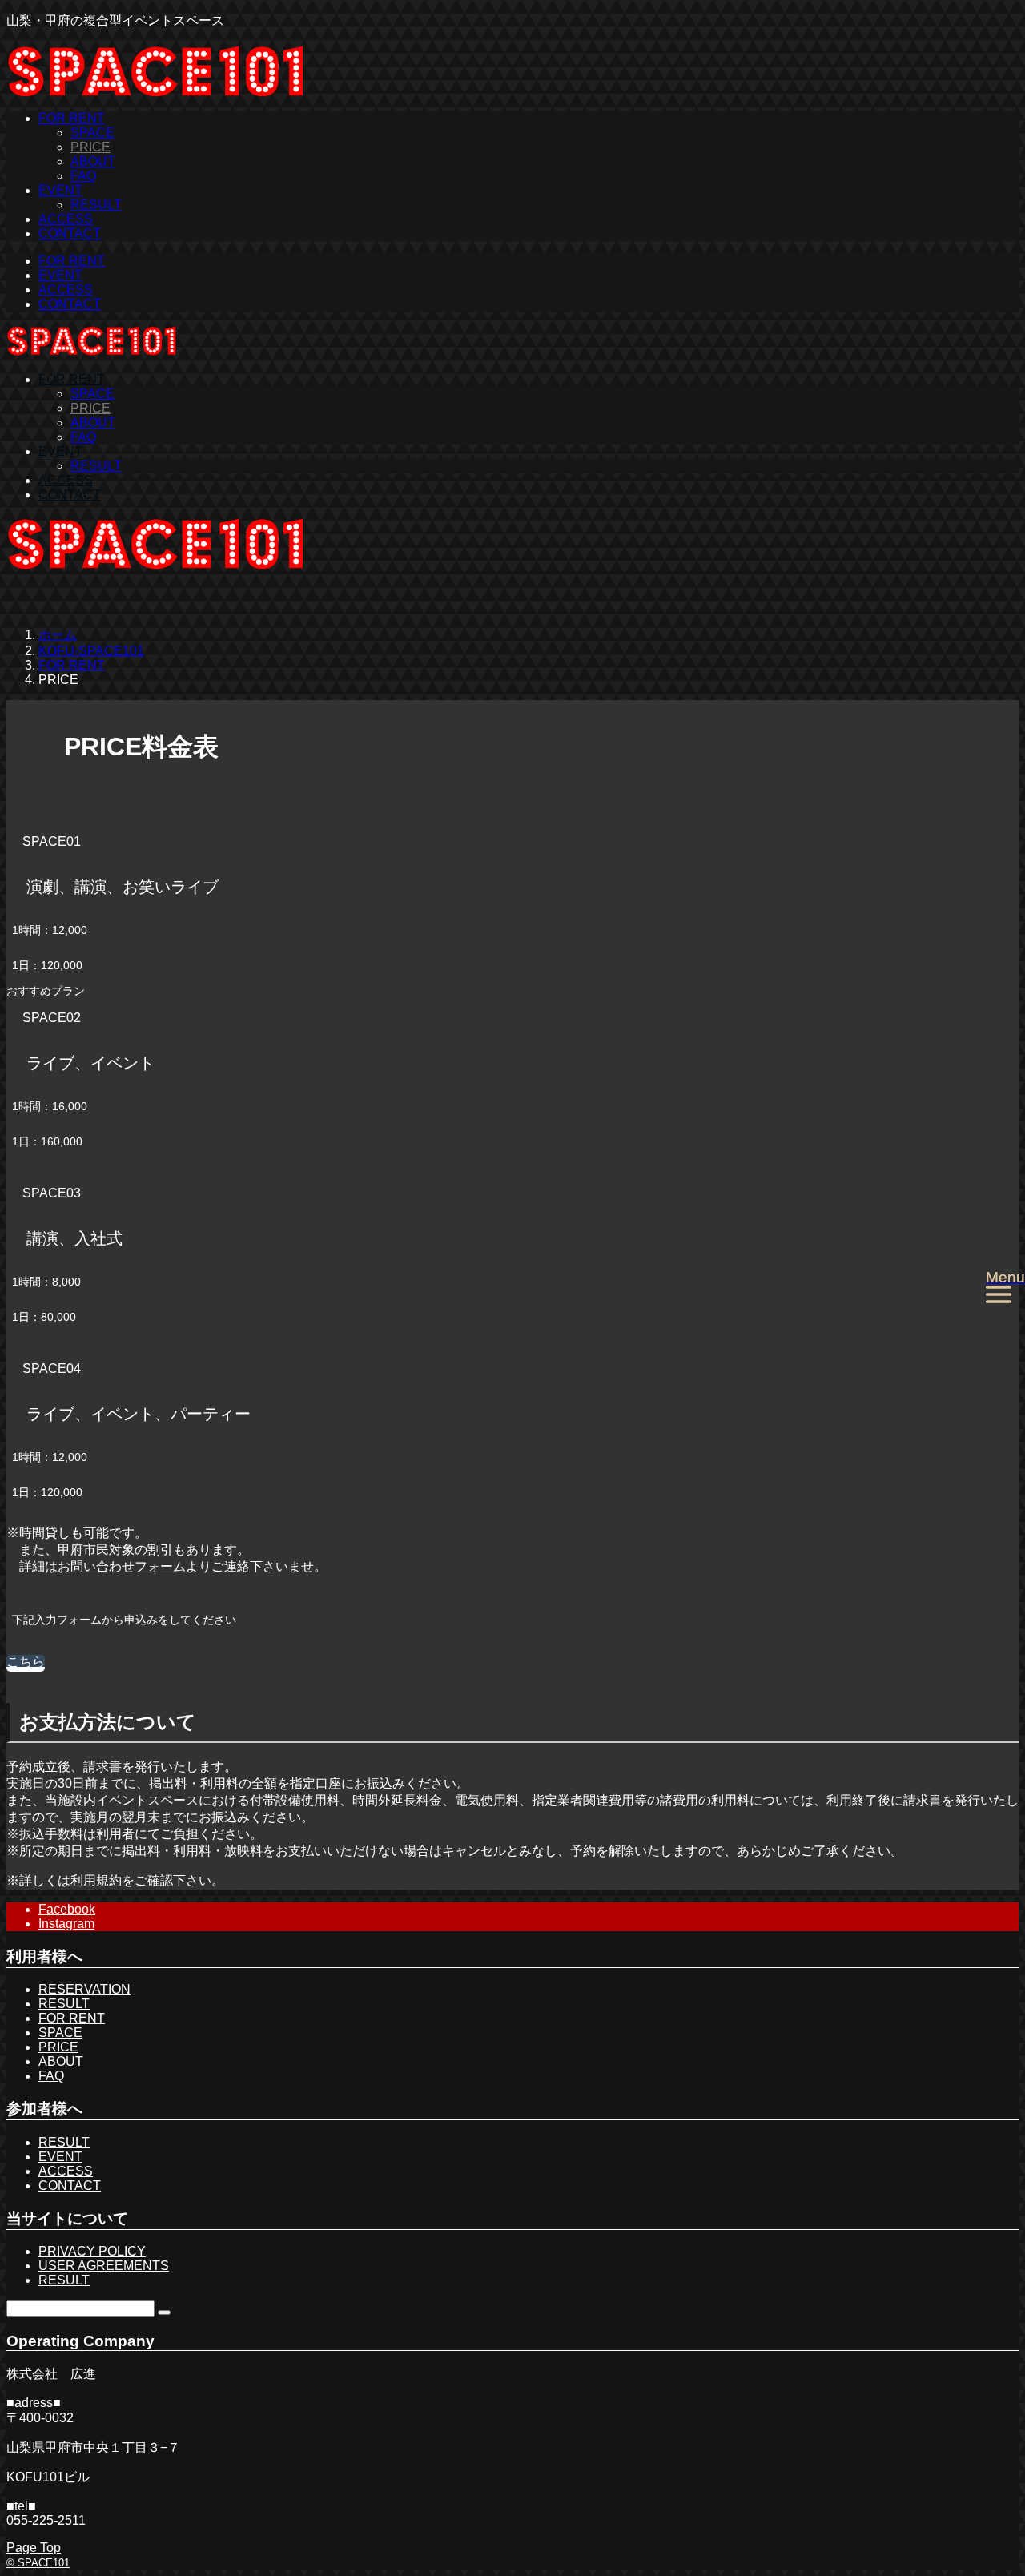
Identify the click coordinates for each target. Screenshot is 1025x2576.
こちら (26, 1662)
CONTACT (70, 233)
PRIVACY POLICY (92, 2251)
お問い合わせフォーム (122, 1566)
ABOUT (93, 161)
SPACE (92, 133)
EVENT (60, 190)
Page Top (34, 2548)
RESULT (96, 205)
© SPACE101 (38, 2563)
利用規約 (96, 1880)
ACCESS (66, 219)
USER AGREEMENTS (104, 2266)
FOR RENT (72, 118)
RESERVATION (84, 1989)
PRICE (90, 147)
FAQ (83, 176)
